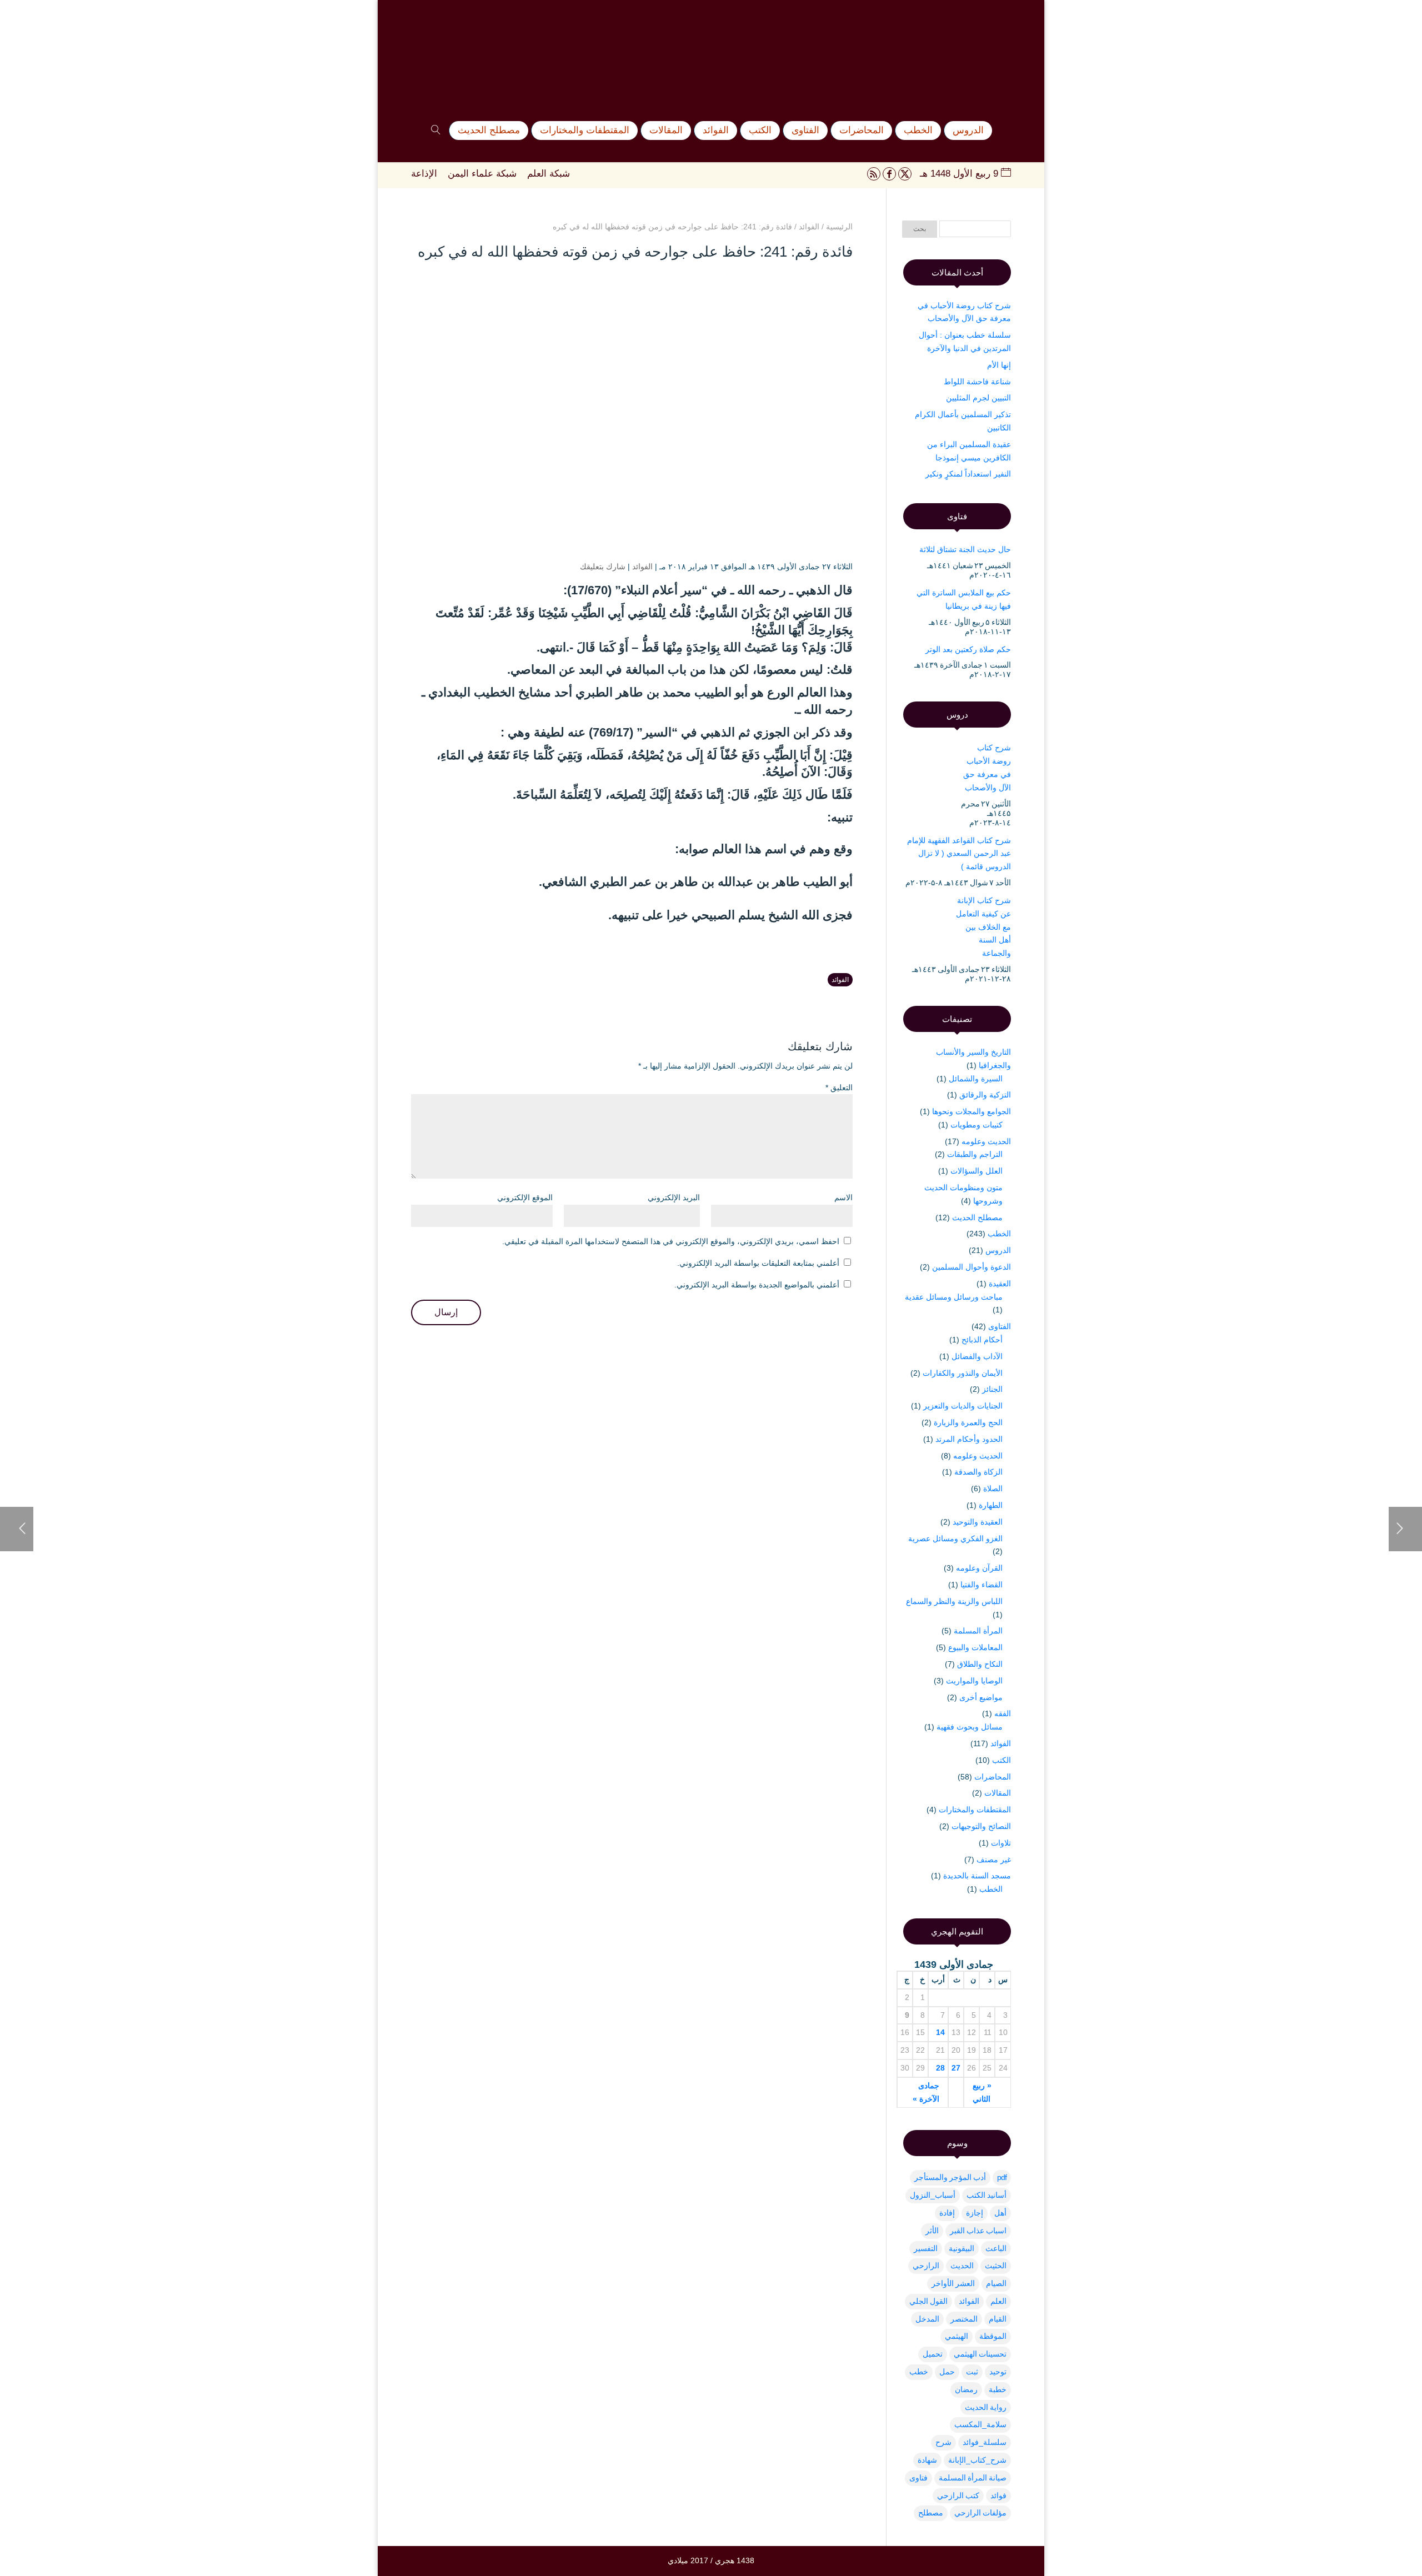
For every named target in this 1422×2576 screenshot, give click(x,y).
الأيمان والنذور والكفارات (963, 1373)
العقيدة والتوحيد (978, 1522)
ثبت (972, 2372)
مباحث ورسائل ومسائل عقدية (954, 1297)
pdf (1002, 2177)
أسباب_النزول (933, 2195)
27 (956, 2068)
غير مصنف (994, 1860)
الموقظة (993, 2336)
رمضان (966, 2389)
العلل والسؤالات (977, 1171)
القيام (998, 2319)
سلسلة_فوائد (985, 2442)
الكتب (1002, 1760)
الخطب (999, 1234)
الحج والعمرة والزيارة (968, 1422)
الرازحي (926, 2266)
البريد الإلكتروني (674, 1197)
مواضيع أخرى (981, 1697)
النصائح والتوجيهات (981, 1826)
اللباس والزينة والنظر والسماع (954, 1601)
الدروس (998, 1250)
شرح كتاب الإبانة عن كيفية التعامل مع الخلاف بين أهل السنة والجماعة (983, 927)
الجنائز (992, 1389)
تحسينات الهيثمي (980, 2354)
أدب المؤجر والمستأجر (950, 2177)
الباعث (996, 2248)
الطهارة (991, 1505)
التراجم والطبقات (975, 1154)
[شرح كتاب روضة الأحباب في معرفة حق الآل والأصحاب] (923, 766)
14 (940, 2032)
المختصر (964, 2319)
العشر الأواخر (953, 2283)
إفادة (947, 2213)
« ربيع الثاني (982, 2092)
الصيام (996, 2283)
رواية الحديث (986, 2407)
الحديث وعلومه (986, 1141)
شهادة (927, 2460)
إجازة (975, 2213)
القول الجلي (928, 2301)
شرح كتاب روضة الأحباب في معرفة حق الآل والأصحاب (987, 767)
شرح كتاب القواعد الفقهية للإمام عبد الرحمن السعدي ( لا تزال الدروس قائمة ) (959, 854)
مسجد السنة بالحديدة (977, 1876)
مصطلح (931, 2513)
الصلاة (993, 1489)
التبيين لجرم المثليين (978, 398)
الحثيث (996, 2266)
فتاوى (918, 2478)
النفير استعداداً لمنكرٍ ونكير (968, 474)
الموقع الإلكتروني (525, 1197)
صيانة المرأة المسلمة (973, 2478)
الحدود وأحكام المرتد (969, 1439)
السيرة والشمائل (976, 1079)
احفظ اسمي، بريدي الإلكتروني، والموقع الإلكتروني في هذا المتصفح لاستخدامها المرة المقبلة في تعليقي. (671, 1241)
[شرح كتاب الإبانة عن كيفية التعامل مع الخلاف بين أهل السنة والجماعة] (925, 919)
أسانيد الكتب (987, 2195)
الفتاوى (1000, 1326)
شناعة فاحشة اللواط (977, 382)
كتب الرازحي (958, 2495)
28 (940, 2068)
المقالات (998, 1793)
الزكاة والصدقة (978, 1472)
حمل (947, 2372)
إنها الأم (999, 365)
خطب (919, 2372)
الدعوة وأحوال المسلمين (972, 1267)
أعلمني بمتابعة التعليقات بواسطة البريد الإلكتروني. (758, 1263)
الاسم (843, 1197)
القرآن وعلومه (979, 1568)
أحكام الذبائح (982, 1340)
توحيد (998, 2372)
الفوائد (642, 567)
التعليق (839, 1087)
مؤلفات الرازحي (980, 2513)
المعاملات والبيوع (975, 1647)
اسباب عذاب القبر (978, 2231)
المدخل (927, 2319)
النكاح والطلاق (980, 1664)
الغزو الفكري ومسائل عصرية (955, 1538)
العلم (998, 2301)
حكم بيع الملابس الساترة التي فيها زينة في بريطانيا (964, 599)
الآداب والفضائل (977, 1356)
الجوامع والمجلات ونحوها (972, 1111)
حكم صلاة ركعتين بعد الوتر (968, 649)
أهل (1000, 2213)
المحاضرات (993, 1777)
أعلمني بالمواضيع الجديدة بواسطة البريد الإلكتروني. (757, 1285)
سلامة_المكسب (980, 2424)
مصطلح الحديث (977, 1217)
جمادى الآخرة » (926, 2092)
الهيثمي (957, 2336)
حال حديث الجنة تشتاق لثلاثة (965, 549)
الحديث (962, 2266)
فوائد (998, 2495)
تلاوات (1001, 1843)
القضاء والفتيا (982, 1585)
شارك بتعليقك (603, 567)
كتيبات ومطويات (977, 1125)
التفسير (926, 2248)
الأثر (932, 2231)
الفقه (1003, 1713)
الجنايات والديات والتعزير (963, 1406)
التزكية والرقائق (985, 1095)
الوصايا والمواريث (974, 1681)
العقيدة (1000, 1284)
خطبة (998, 2389)
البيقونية (962, 2248)
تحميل (933, 2354)
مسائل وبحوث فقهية (970, 1727)
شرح (943, 2442)
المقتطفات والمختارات (975, 1810)
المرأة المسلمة (978, 1631)
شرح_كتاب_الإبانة (977, 2460)
